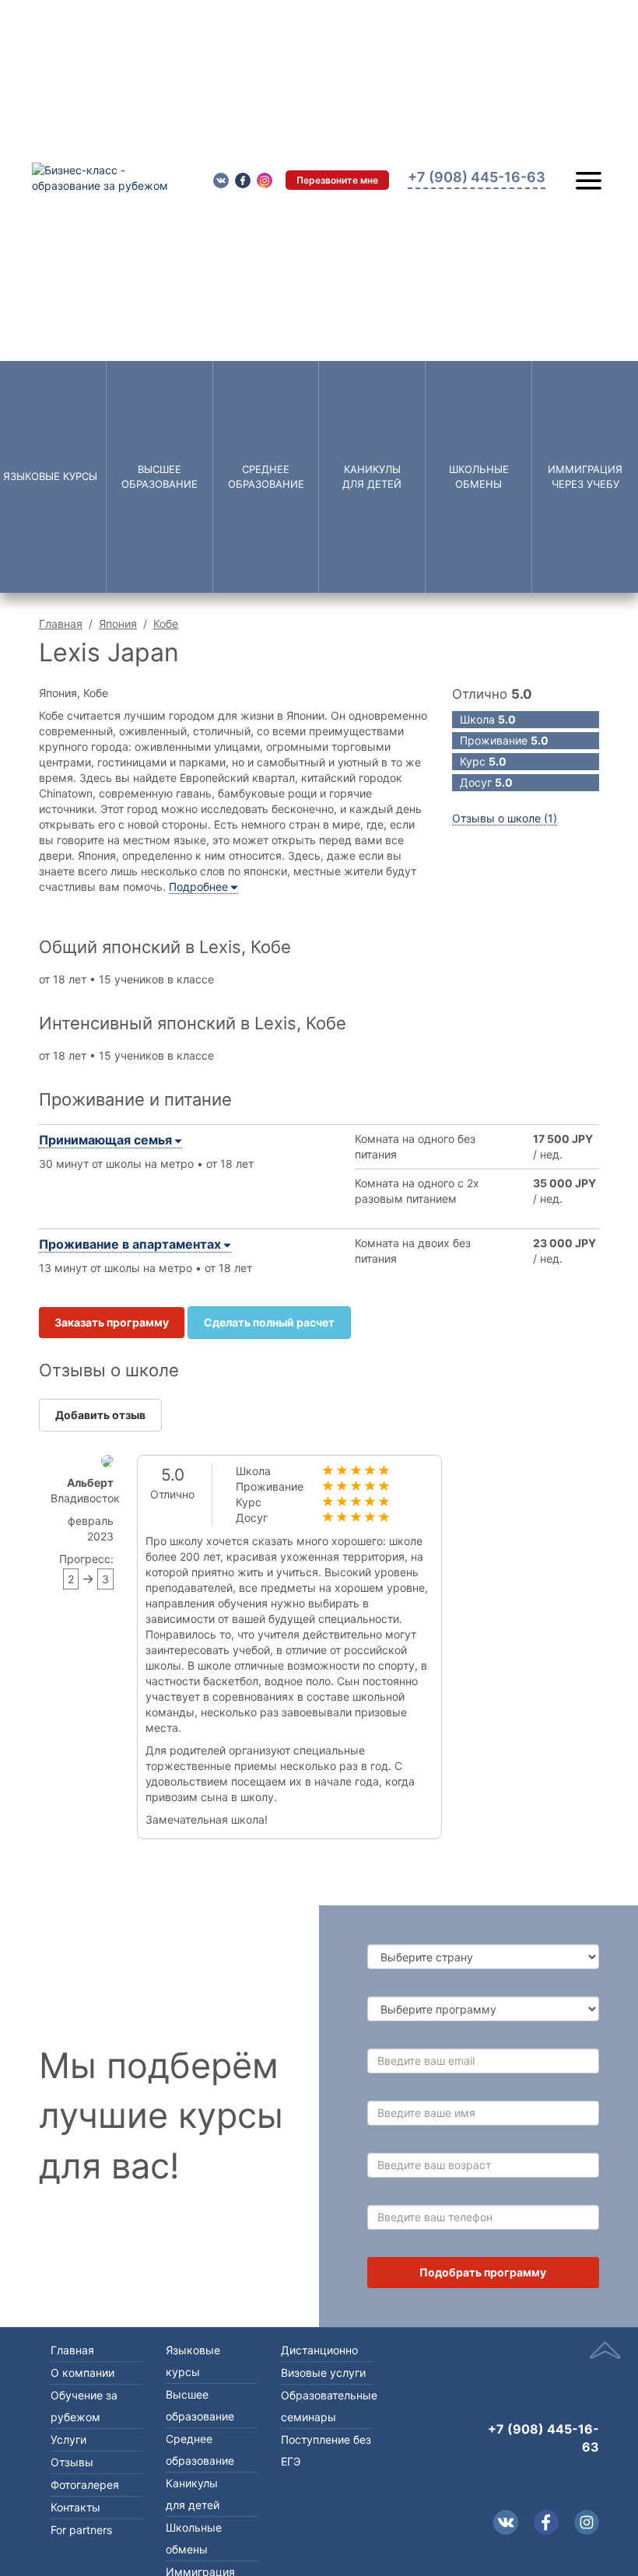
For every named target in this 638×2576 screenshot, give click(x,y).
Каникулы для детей (372, 477)
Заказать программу (112, 1322)
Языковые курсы (50, 476)
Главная (61, 624)
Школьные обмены (479, 477)
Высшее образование (159, 477)
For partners (81, 2530)
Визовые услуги (323, 2373)
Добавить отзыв (100, 1415)
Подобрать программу (483, 2272)
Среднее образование (266, 477)
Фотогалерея (85, 2485)
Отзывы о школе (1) (505, 818)
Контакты (75, 2507)
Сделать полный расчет (269, 1322)
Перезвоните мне (337, 180)
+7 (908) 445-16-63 (543, 2438)
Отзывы (72, 2462)
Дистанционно (319, 2350)
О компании (82, 2373)
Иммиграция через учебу (585, 477)
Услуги (68, 2439)
